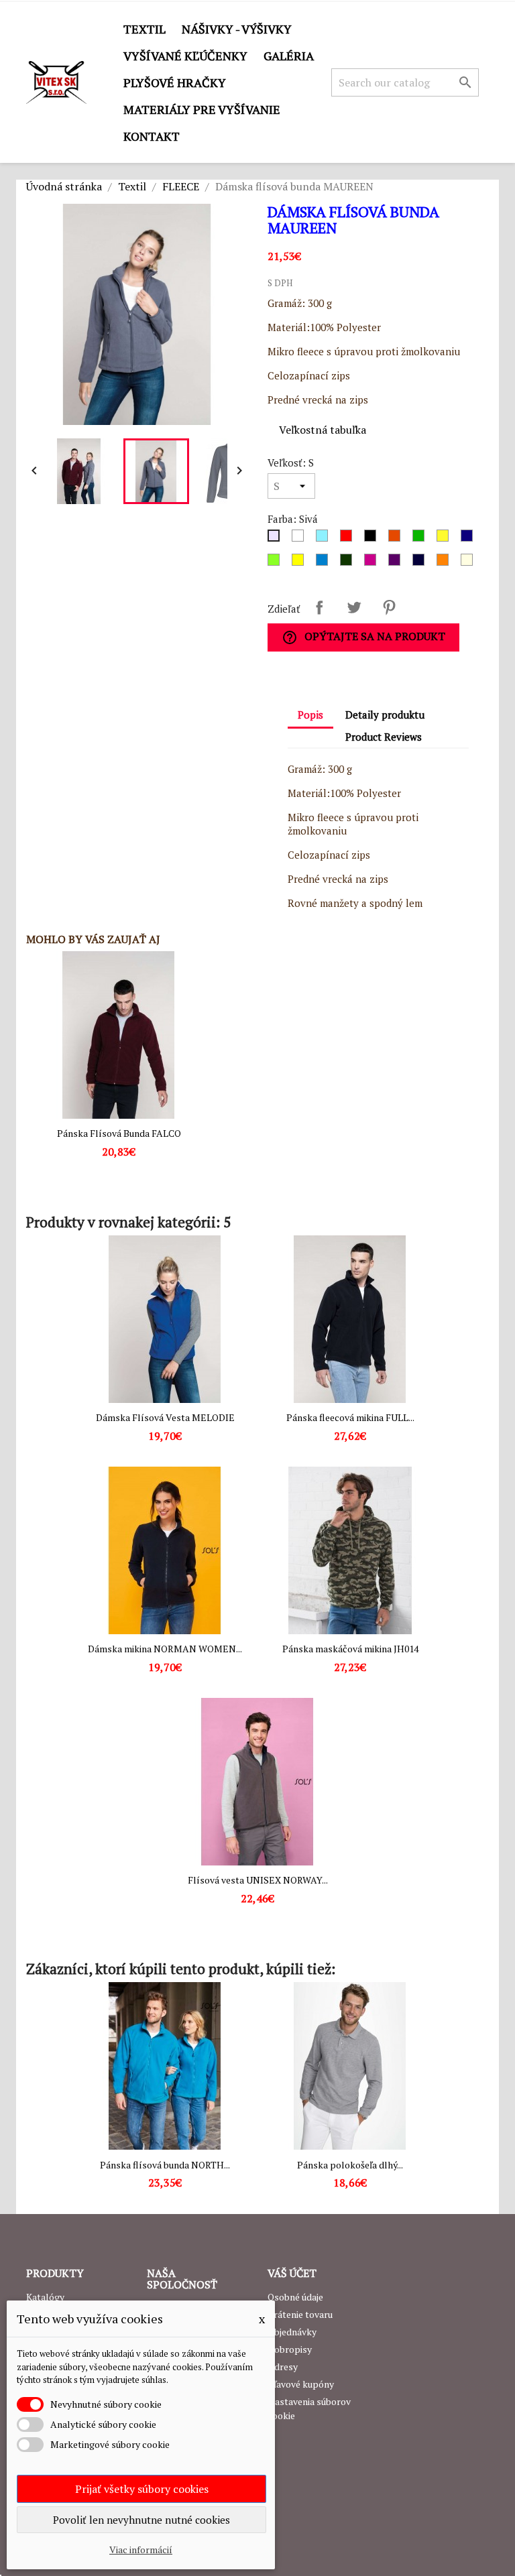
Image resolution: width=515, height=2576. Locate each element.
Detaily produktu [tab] (385, 715)
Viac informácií (141, 2550)
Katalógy (45, 2297)
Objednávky (292, 2332)
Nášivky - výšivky (237, 29)
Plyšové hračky (175, 82)
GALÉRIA (289, 56)
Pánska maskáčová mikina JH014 (350, 1649)
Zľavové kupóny (301, 2384)
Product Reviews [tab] (384, 737)
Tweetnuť (354, 607)
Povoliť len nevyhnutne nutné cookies (141, 2520)
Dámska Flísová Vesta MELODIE (165, 1417)
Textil (145, 29)
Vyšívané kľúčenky (185, 56)
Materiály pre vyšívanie (202, 109)
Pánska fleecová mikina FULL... (350, 1417)
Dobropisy (290, 2349)
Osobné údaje (295, 2297)
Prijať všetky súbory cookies (142, 2489)
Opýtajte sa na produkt (363, 637)
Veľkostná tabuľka (323, 430)
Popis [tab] (310, 715)
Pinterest (389, 607)
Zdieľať (319, 607)
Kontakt (152, 136)
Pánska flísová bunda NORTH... (165, 2165)
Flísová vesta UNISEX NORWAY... (258, 1880)
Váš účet (292, 2273)
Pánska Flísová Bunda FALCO (119, 1133)
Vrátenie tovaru (300, 2314)
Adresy (283, 2367)
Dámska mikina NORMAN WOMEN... (165, 1649)
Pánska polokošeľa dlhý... (350, 2165)
